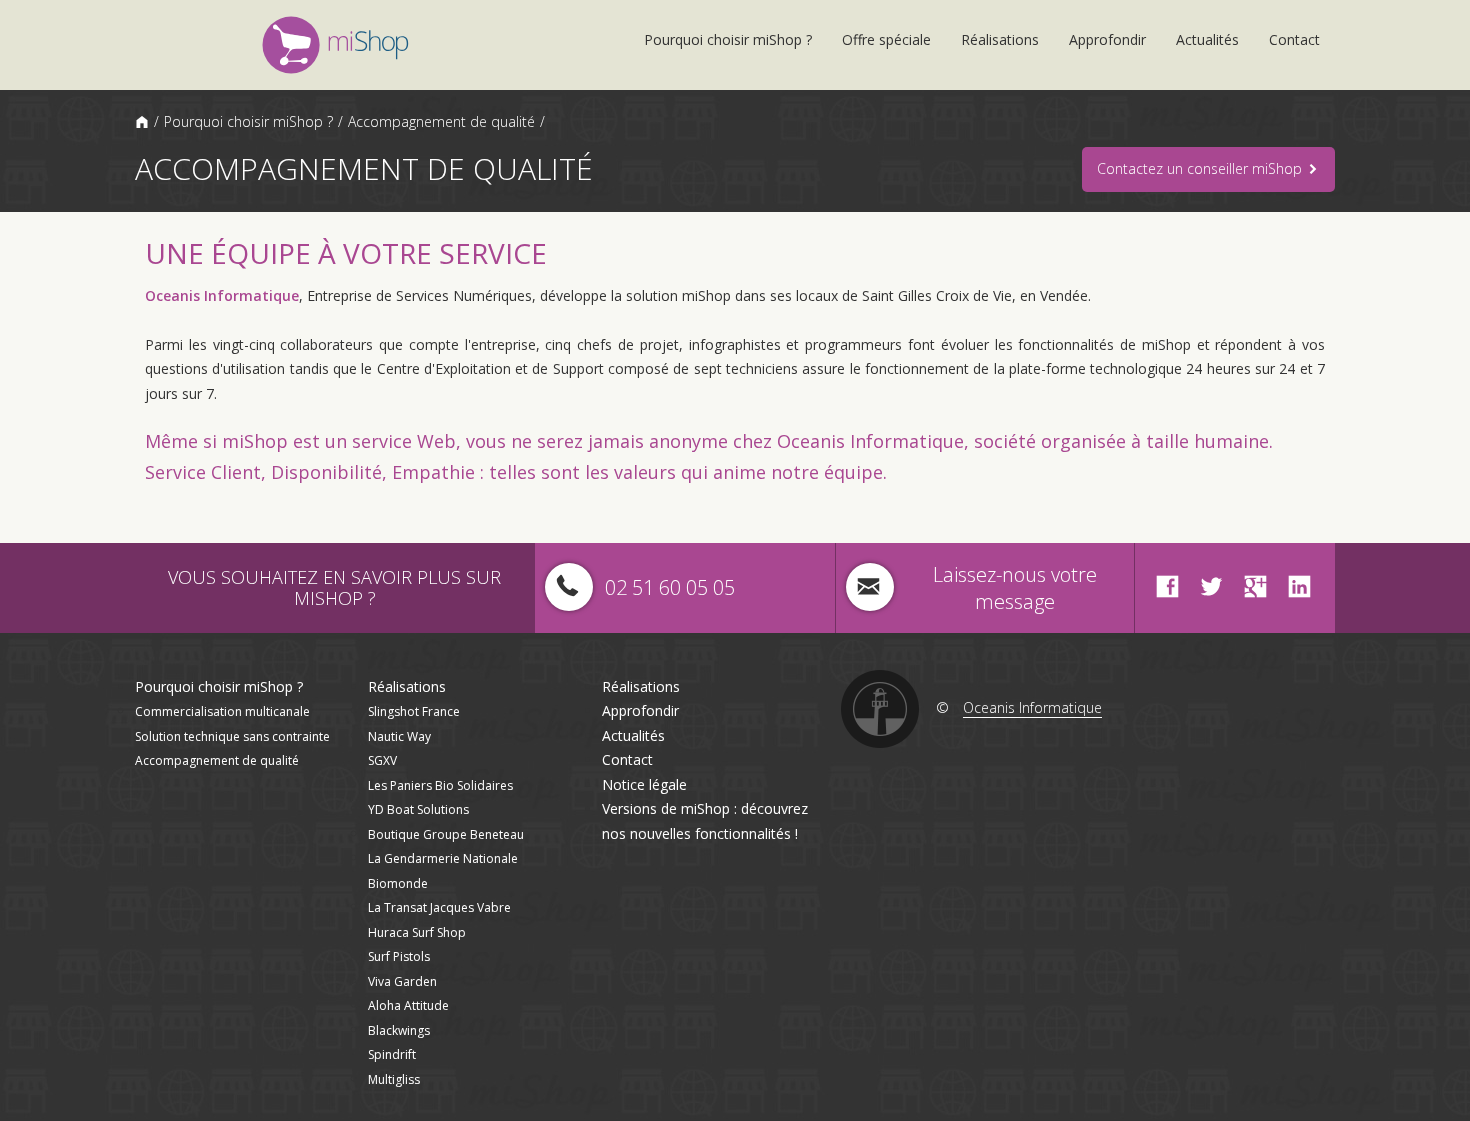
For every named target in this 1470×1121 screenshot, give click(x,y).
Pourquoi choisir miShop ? (728, 39)
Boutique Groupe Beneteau (446, 834)
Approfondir (1107, 39)
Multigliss (394, 1079)
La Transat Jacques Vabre (439, 907)
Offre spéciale (886, 39)
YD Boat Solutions (418, 809)
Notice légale (644, 784)
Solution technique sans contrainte (232, 736)
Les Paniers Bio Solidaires (440, 785)
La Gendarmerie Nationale (443, 858)
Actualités (1207, 39)
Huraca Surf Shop (417, 932)
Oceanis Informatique (222, 295)
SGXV (382, 760)
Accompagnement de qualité (441, 121)
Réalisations (1000, 39)
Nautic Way (399, 736)
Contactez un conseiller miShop (1201, 168)
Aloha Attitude (408, 1005)
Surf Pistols (399, 956)
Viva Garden (402, 981)
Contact (1294, 39)
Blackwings (399, 1030)
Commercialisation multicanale (222, 711)
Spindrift (392, 1054)
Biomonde (398, 883)
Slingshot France (414, 711)
